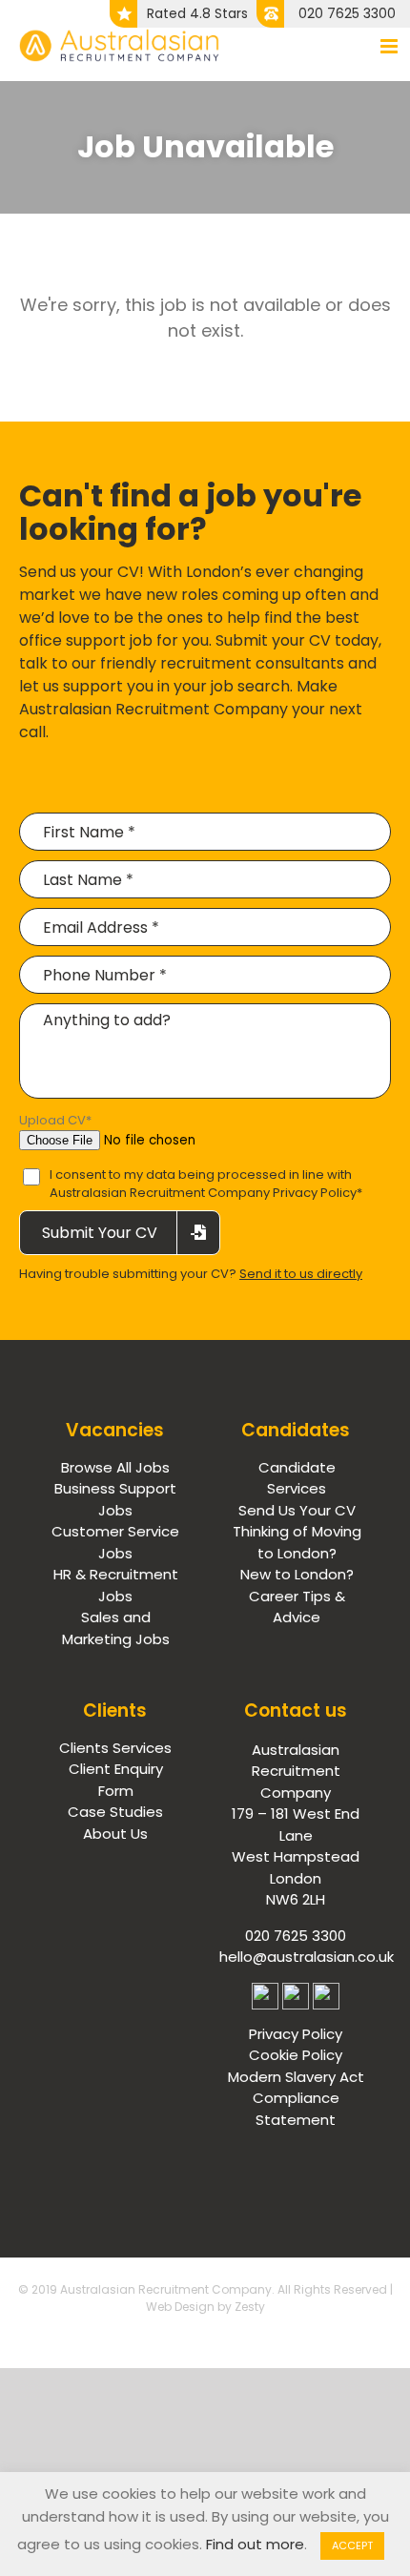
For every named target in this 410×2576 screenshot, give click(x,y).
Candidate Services (297, 1478)
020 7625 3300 (347, 13)
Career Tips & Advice (297, 1607)
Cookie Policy (296, 2055)
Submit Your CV (100, 1233)
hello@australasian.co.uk (307, 1957)
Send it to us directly (301, 1274)
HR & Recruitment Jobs (116, 1585)
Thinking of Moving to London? (297, 1542)
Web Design (180, 2307)
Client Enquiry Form (116, 1780)
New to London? (297, 1574)
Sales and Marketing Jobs (116, 1628)
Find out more (255, 2544)
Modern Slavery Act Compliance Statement (296, 2098)
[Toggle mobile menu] (390, 46)
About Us (115, 1834)
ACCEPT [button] (352, 2545)
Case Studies (115, 1812)
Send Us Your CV (297, 1510)
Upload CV (55, 1120)
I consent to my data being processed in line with (206, 1184)
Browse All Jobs (115, 1467)
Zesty (250, 2307)
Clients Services (115, 1748)
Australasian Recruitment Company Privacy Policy (203, 1193)
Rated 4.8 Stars (197, 13)
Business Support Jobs (115, 1499)
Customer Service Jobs (115, 1542)
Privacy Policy (296, 2034)
